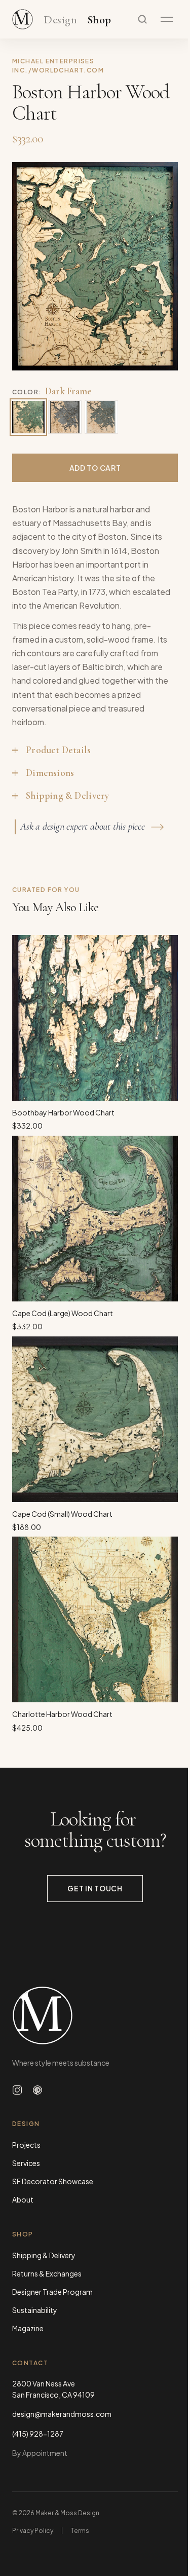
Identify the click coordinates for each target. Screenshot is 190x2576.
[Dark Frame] (28, 417)
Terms (80, 2531)
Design (60, 20)
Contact (30, 2363)
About (23, 2199)
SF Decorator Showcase (53, 2181)
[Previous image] (30, 266)
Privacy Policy (33, 2531)
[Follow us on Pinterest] (37, 2090)
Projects (26, 2145)
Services (26, 2163)
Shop (100, 20)
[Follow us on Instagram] (17, 2090)
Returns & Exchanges (47, 2273)
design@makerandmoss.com (62, 2414)
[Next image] (160, 266)
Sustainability (35, 2310)
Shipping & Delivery (44, 2255)
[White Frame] (101, 417)
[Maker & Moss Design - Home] (95, 2015)
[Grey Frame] (65, 417)
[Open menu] (167, 19)
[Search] (142, 19)
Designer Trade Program (52, 2292)
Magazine (28, 2328)
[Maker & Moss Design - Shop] (23, 19)
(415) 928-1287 (38, 2434)
